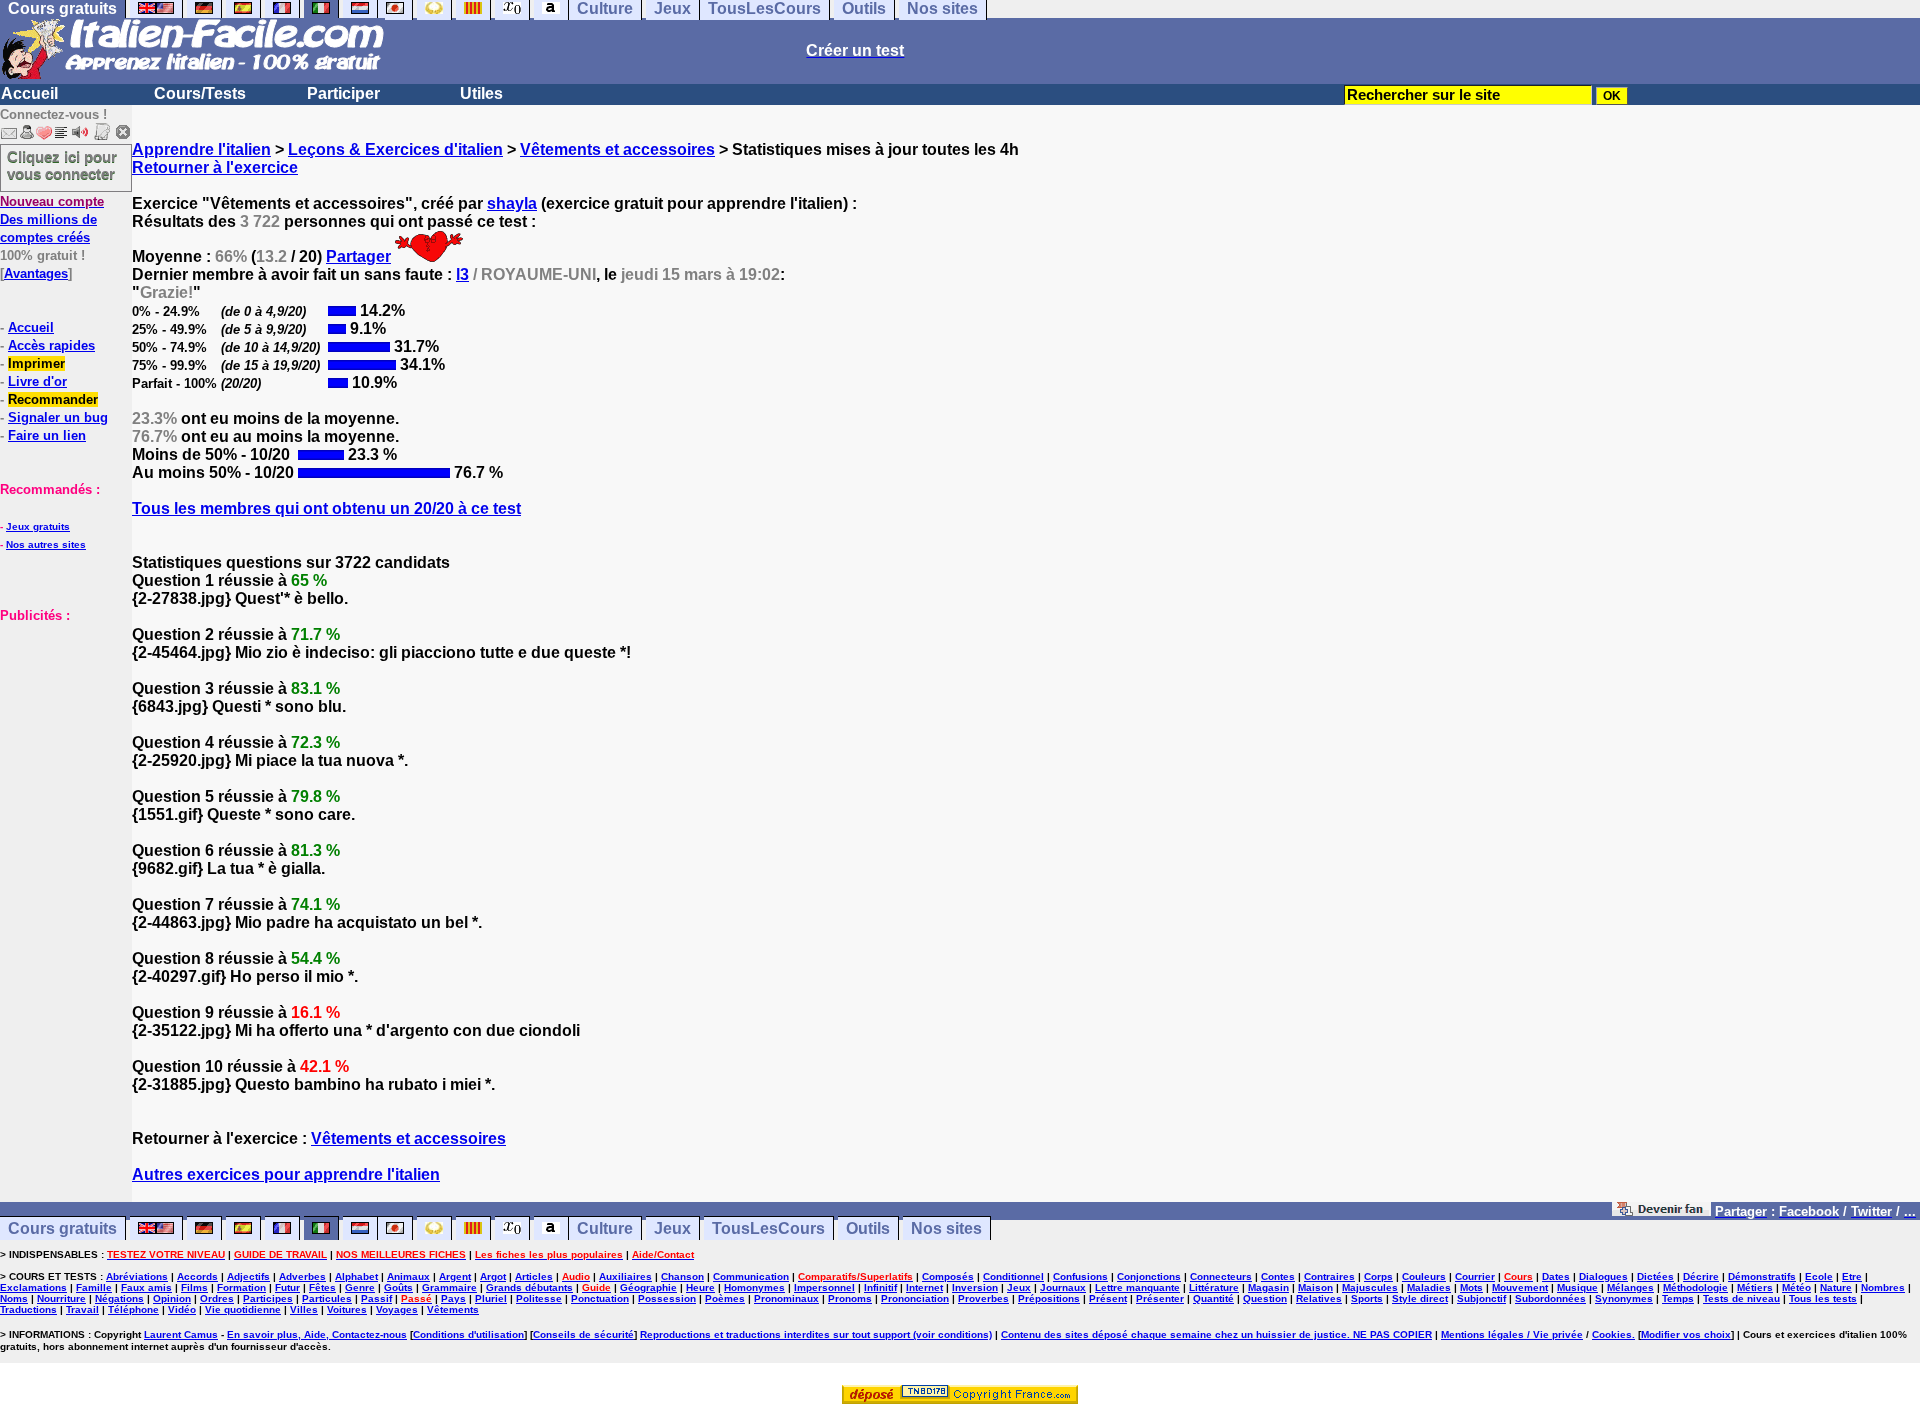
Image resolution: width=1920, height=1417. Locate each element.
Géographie (648, 1287)
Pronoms (850, 1298)
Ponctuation (600, 1298)
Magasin (1268, 1287)
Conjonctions (1149, 1276)
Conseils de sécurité (583, 1334)
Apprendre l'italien (201, 149)
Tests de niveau (1741, 1298)
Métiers (1755, 1287)
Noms (14, 1298)
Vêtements (453, 1309)
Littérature (1214, 1287)
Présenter (1160, 1298)
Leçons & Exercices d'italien (395, 149)
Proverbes (983, 1298)
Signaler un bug (58, 417)
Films (194, 1287)
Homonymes (754, 1287)
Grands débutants (529, 1287)
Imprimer (36, 363)
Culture (605, 1228)
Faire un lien (47, 435)
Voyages (397, 1309)
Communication (751, 1276)
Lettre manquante (1137, 1287)
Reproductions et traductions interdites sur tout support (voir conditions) (816, 1334)
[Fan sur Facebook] (1661, 1210)
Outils (868, 1228)
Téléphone (133, 1309)
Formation (241, 1287)
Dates (1556, 1276)
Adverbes (302, 1276)
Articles (534, 1276)
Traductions (28, 1309)
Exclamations (33, 1287)
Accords (197, 1276)
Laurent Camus (181, 1334)
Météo (1796, 1287)
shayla (512, 203)
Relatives (1319, 1298)
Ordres (217, 1298)
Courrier (1475, 1276)
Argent (455, 1276)
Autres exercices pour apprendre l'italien (286, 1174)
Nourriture (61, 1298)
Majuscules (1370, 1287)
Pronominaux (786, 1298)
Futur (287, 1287)
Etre (1852, 1276)
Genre (360, 1287)
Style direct (1420, 1298)
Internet (924, 1287)
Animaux (408, 1276)
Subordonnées (1550, 1298)
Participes (268, 1298)
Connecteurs (1221, 1276)
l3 (462, 274)
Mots (1471, 1287)
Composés (948, 1276)
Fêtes (322, 1287)
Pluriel (491, 1298)
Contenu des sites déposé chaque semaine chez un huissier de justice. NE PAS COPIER (1216, 1334)
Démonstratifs (1762, 1276)
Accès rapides (51, 345)
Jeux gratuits (38, 526)
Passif (376, 1298)
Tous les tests (1823, 1298)
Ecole (1819, 1276)
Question (1265, 1298)
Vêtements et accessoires (617, 149)
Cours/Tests (200, 93)
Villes (304, 1309)
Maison (1315, 1287)
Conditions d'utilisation (468, 1334)
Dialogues (1603, 1276)
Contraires (1329, 1276)
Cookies (1612, 1334)
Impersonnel (824, 1287)
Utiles (481, 93)
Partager (358, 256)
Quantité (1213, 1298)
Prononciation (915, 1298)
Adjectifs (248, 1276)
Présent (1108, 1298)
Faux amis (146, 1287)
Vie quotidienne (243, 1309)
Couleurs (1424, 1276)
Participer (343, 93)
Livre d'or (37, 381)
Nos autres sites (46, 544)
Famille (94, 1287)
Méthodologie (1695, 1287)
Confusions (1080, 1276)
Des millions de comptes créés (52, 219)
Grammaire (449, 1287)
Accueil (29, 93)
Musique (1577, 1287)
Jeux (672, 1228)
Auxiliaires (625, 1276)
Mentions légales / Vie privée (1512, 1334)
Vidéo (182, 1309)
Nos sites (946, 1228)
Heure (700, 1287)
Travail (82, 1309)
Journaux (1063, 1287)
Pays (453, 1298)
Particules (327, 1298)
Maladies (1429, 1287)
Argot (493, 1276)
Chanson (682, 1276)
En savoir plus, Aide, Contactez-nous (317, 1334)
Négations (119, 1298)
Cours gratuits (62, 1228)
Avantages (36, 273)
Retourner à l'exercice (215, 167)
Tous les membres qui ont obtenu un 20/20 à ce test (326, 508)
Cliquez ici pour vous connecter (62, 165)
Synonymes (1624, 1298)
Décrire (1701, 1276)
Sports (1367, 1298)
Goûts (398, 1287)
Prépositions (1049, 1298)
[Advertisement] (60, 724)
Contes (1278, 1276)
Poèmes (725, 1298)
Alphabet (356, 1276)
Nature (1836, 1287)
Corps (1378, 1276)
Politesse (539, 1298)
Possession (667, 1298)
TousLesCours (768, 1228)
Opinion (172, 1298)
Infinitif (880, 1287)
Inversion (975, 1287)
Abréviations (137, 1276)
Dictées (1655, 1276)
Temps (1678, 1298)
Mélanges (1630, 1287)
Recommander (53, 399)
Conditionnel (1013, 1276)
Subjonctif (1481, 1298)
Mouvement (1520, 1287)
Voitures (347, 1309)
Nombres (1883, 1287)
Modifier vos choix (1686, 1334)
